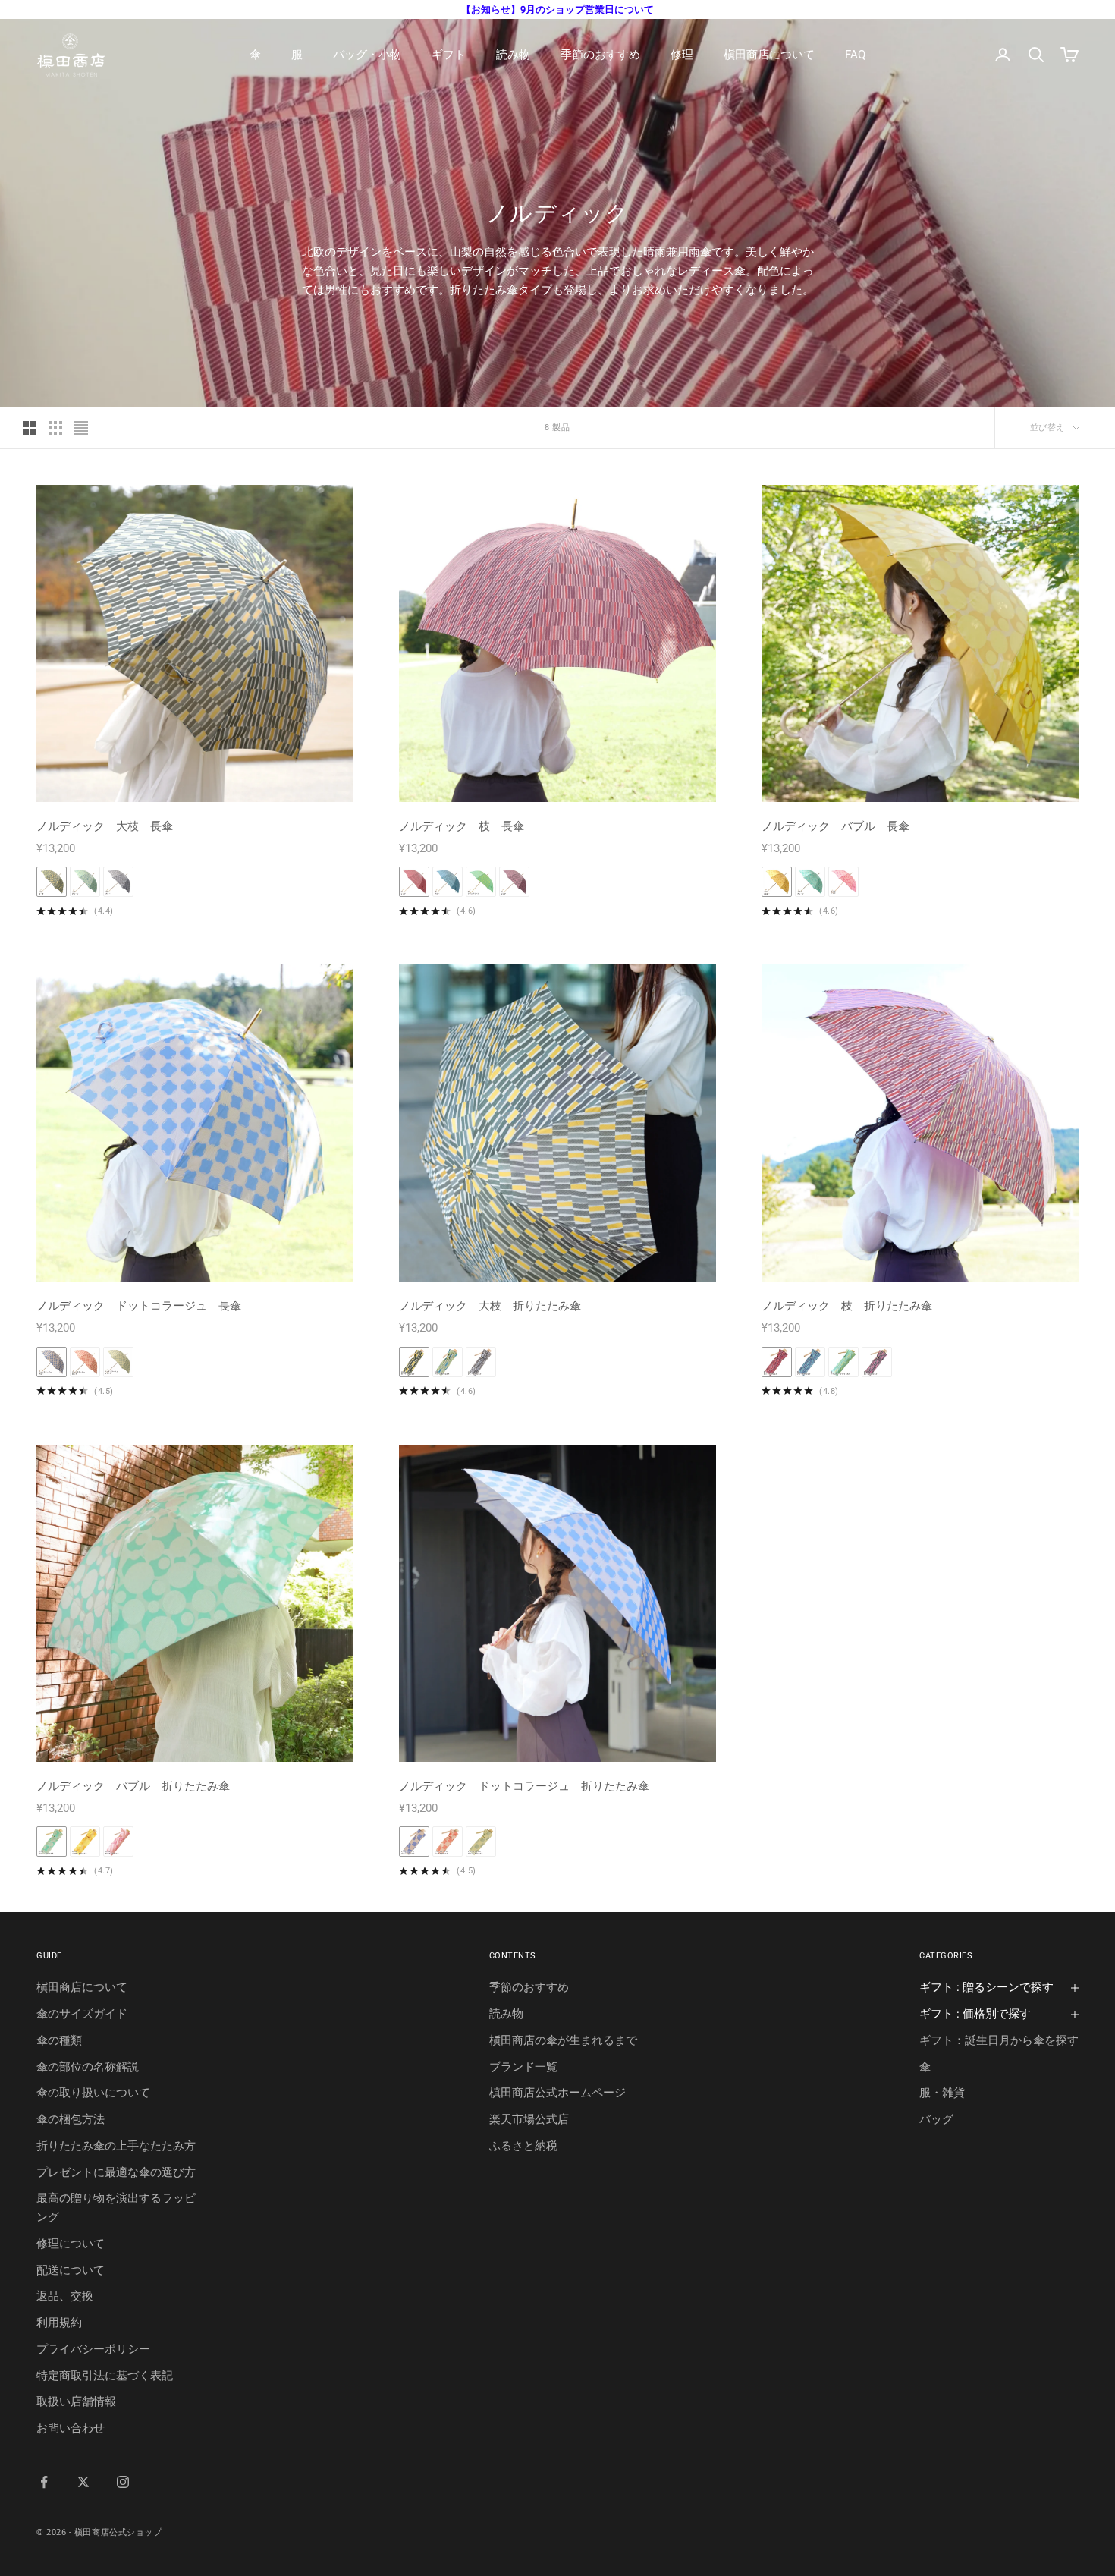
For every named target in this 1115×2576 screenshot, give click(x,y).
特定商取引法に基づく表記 (105, 2376)
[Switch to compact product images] (81, 428)
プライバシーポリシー (93, 2349)
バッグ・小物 (367, 55)
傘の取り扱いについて (93, 2093)
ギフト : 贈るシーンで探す (986, 1987)
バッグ (936, 2119)
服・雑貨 (942, 2093)
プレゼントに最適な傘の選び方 (116, 2172)
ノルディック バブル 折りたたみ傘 (133, 1786)
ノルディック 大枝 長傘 (105, 826)
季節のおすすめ (600, 55)
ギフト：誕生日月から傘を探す (999, 2040)
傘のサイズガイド (82, 2014)
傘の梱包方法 (71, 2119)
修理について (71, 2244)
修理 (682, 55)
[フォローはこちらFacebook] (44, 2482)
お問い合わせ (71, 2428)
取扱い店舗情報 (76, 2401)
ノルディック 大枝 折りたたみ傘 (490, 1306)
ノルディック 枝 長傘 (462, 826)
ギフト (449, 55)
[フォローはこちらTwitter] (83, 2482)
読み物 (513, 55)
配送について (71, 2270)
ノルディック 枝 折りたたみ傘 (847, 1306)
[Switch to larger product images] (30, 428)
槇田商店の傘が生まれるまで (563, 2040)
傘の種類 (59, 2040)
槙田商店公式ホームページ (557, 2093)
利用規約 (59, 2323)
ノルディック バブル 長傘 (835, 826)
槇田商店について (769, 55)
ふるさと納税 (523, 2146)
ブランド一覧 (523, 2067)
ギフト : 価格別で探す (975, 2014)
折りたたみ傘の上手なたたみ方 (116, 2146)
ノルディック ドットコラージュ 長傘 (139, 1306)
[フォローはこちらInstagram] (123, 2482)
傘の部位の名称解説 (88, 2067)
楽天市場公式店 (529, 2119)
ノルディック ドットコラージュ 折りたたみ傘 (524, 1786)
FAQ (855, 55)
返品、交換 (65, 2296)
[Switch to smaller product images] (55, 428)
